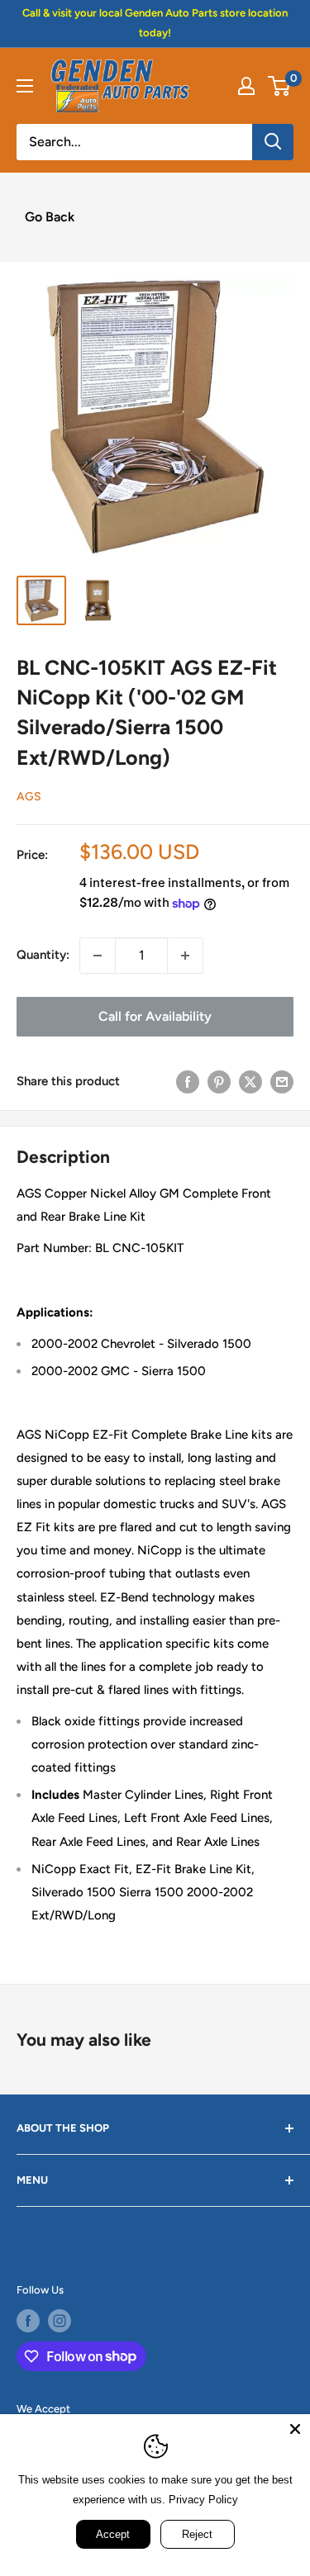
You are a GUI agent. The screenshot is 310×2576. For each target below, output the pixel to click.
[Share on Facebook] (188, 1082)
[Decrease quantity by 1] (98, 956)
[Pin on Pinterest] (219, 1082)
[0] (280, 86)
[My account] (246, 86)
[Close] (295, 2429)
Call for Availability (155, 1016)
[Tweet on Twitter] (250, 1082)
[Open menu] (25, 86)
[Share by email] (282, 1082)
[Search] (273, 142)
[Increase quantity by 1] (185, 956)
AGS (29, 797)
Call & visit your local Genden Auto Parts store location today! (155, 23)
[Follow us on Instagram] (60, 2321)
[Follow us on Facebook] (28, 2321)
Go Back (50, 217)
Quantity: (43, 955)
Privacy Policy (203, 2500)
